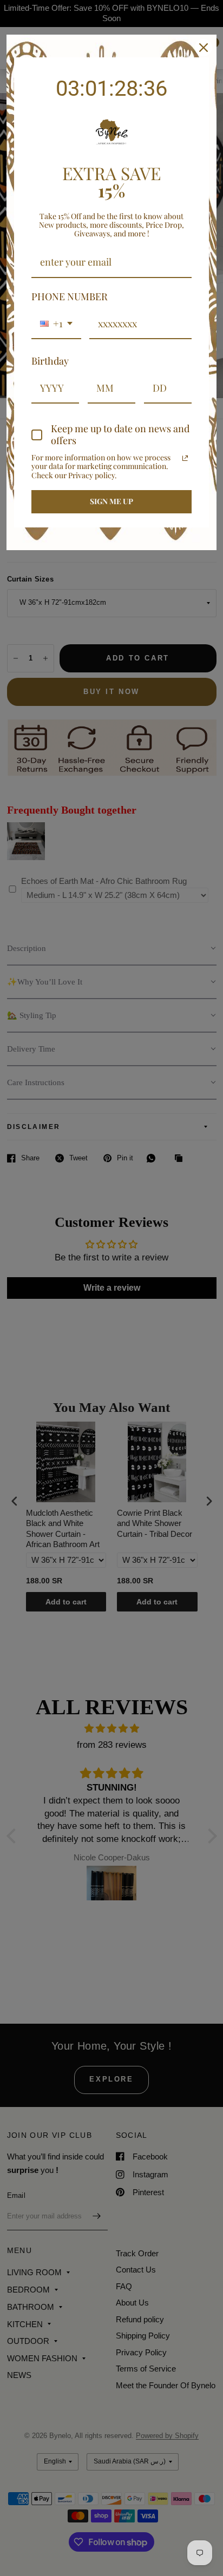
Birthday (50, 361)
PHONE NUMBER (70, 296)
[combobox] (56, 325)
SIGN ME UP (111, 501)
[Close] (204, 48)
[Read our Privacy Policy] (185, 458)
